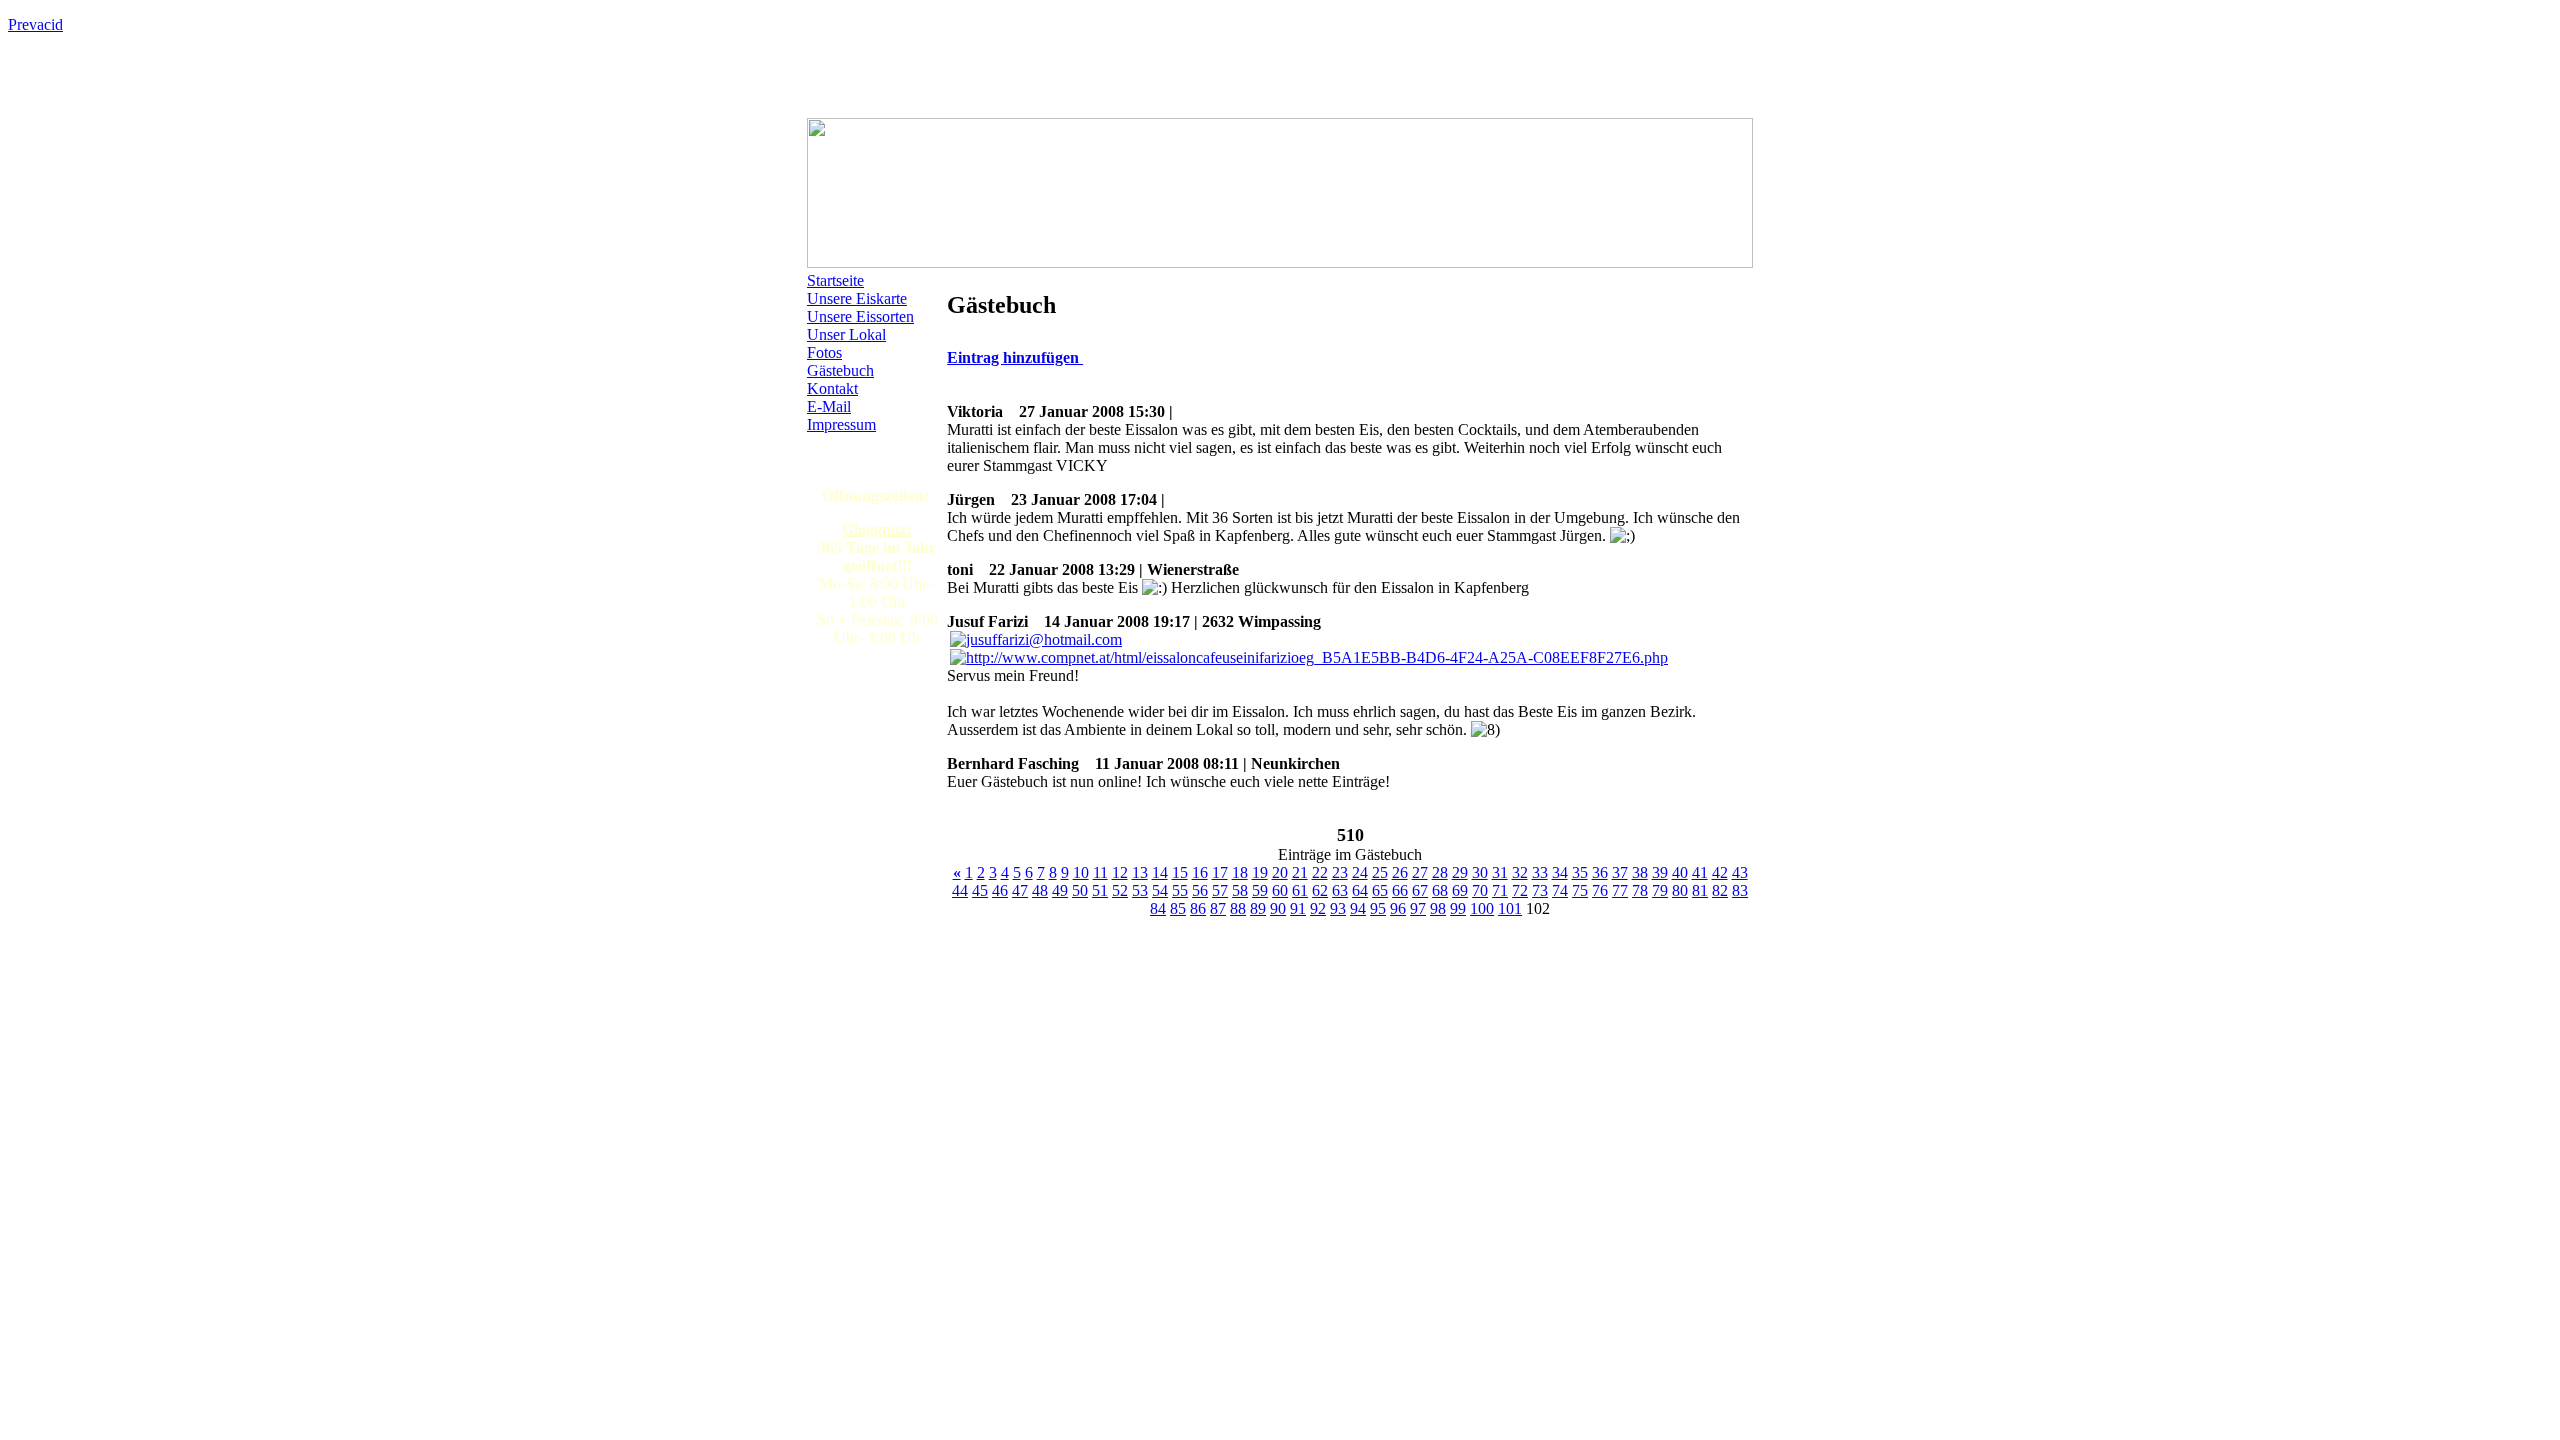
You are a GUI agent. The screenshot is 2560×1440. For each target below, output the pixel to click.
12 (1120, 872)
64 (1360, 890)
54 (1160, 890)
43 (1740, 872)
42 (1720, 872)
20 (1280, 872)
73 (1540, 890)
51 (1100, 890)
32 (1520, 872)
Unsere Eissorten (860, 316)
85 (1178, 908)
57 (1220, 890)
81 (1700, 890)
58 (1240, 890)
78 (1640, 890)
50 (1080, 890)
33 (1540, 872)
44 (960, 890)
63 (1340, 890)
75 (1580, 890)
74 (1560, 890)
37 (1620, 872)
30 (1480, 872)
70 (1480, 890)
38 (1640, 872)
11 (1100, 872)
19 (1260, 872)
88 (1238, 908)
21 (1300, 872)
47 (1020, 890)
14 (1160, 872)
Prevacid (35, 24)
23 (1340, 872)
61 (1300, 890)
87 (1218, 908)
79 (1660, 890)
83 (1740, 890)
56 (1200, 890)
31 (1500, 872)
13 (1140, 872)
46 (1000, 890)
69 (1460, 890)
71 (1500, 890)
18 (1240, 872)
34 (1560, 872)
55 (1180, 890)
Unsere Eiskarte (857, 298)
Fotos (824, 352)
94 (1358, 908)
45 (980, 890)
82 (1720, 890)
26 (1400, 872)
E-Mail (829, 406)
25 (1380, 872)
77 (1620, 890)
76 (1600, 890)
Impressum (841, 424)
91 (1298, 908)
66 (1400, 890)
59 (1260, 890)
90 (1278, 908)
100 (1482, 908)
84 (1158, 908)
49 (1060, 890)
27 (1420, 872)
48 (1040, 890)
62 (1320, 890)
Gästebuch (840, 370)
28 (1440, 872)
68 (1440, 890)
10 (1081, 872)
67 (1420, 890)
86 (1198, 908)
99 (1458, 908)
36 (1600, 872)
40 (1680, 872)
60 (1280, 890)
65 (1380, 890)
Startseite (835, 280)
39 (1660, 872)
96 (1398, 908)
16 (1200, 872)
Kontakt (832, 388)
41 (1700, 872)
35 (1580, 872)
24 (1360, 872)
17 (1220, 872)
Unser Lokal (846, 334)
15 (1180, 872)
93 (1338, 908)
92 (1318, 908)
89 (1258, 908)
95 (1378, 908)
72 (1520, 890)
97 (1418, 908)
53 (1140, 890)
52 (1120, 890)
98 (1438, 908)
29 (1460, 872)
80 (1680, 890)
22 (1320, 872)
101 (1510, 908)
